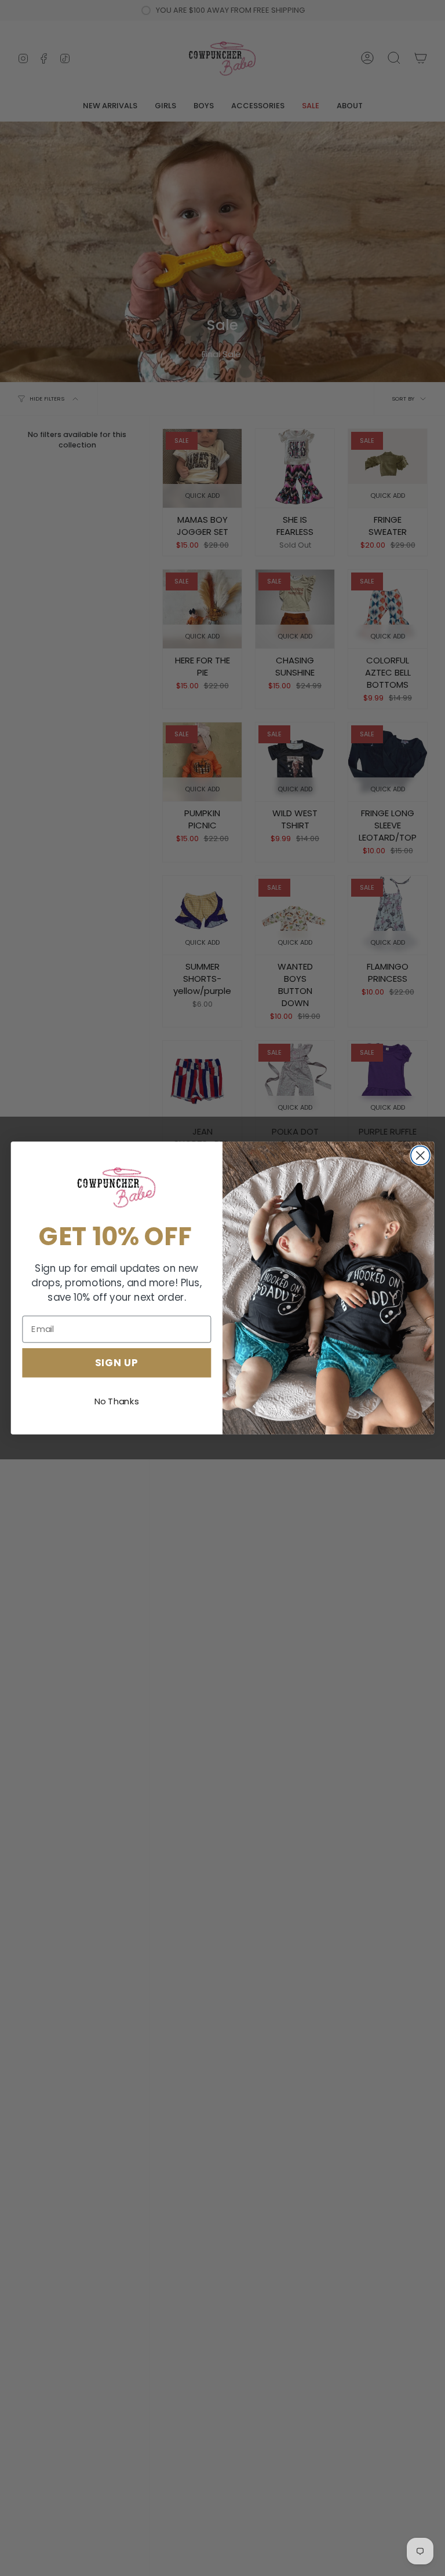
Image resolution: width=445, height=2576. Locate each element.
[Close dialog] (420, 1156)
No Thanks (117, 1401)
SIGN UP (117, 1362)
